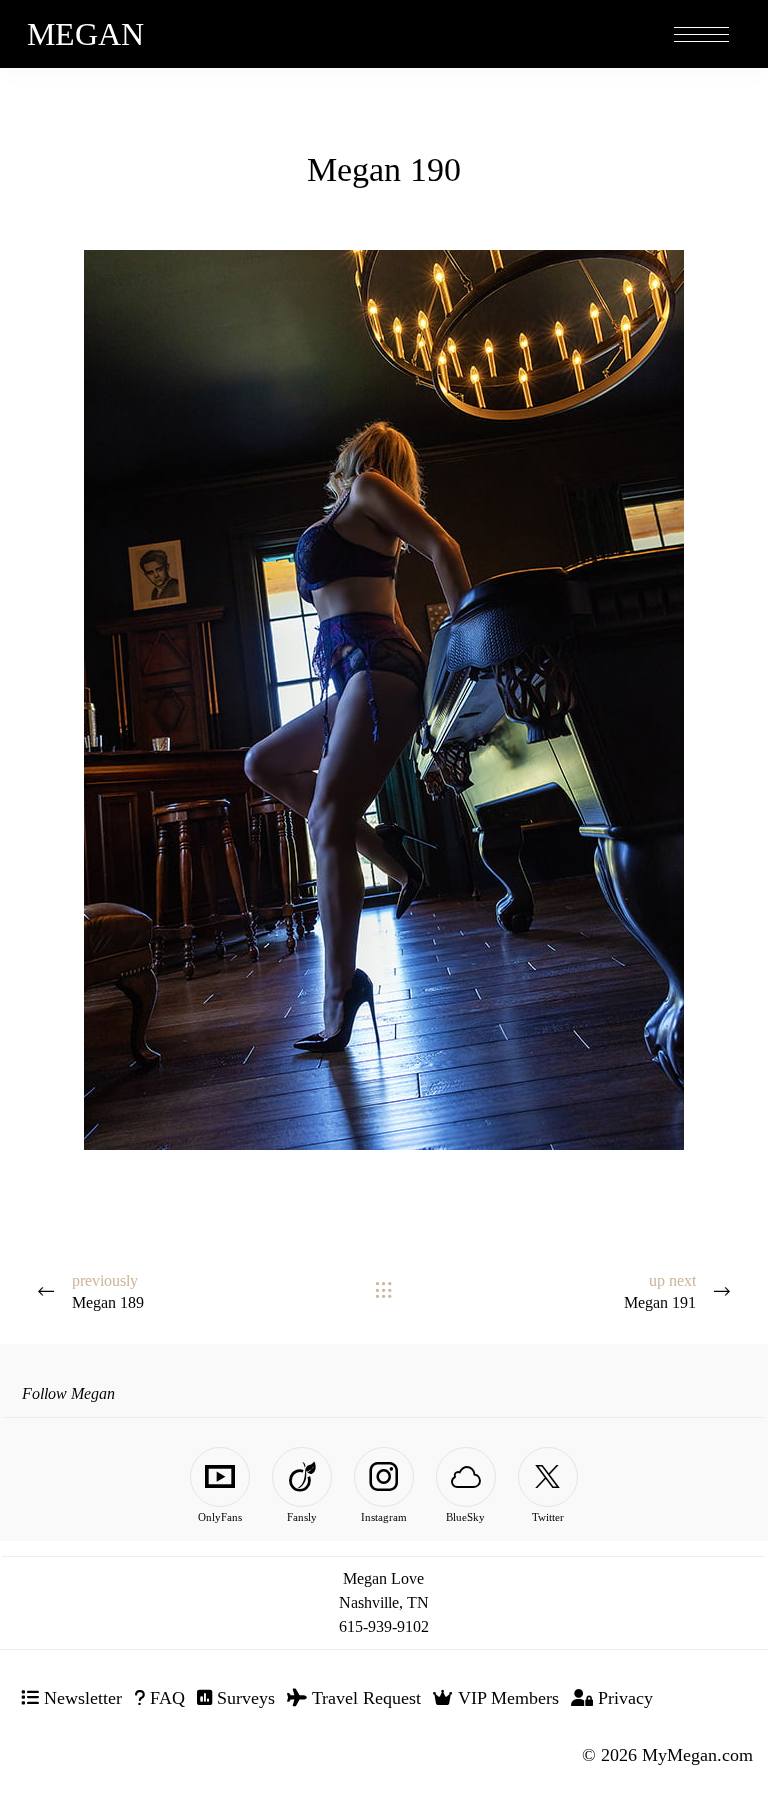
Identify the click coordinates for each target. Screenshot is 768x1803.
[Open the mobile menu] (701, 35)
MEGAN (85, 34)
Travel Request (364, 1698)
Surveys (243, 1698)
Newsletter (80, 1698)
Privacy (623, 1698)
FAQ (165, 1698)
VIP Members (506, 1698)
